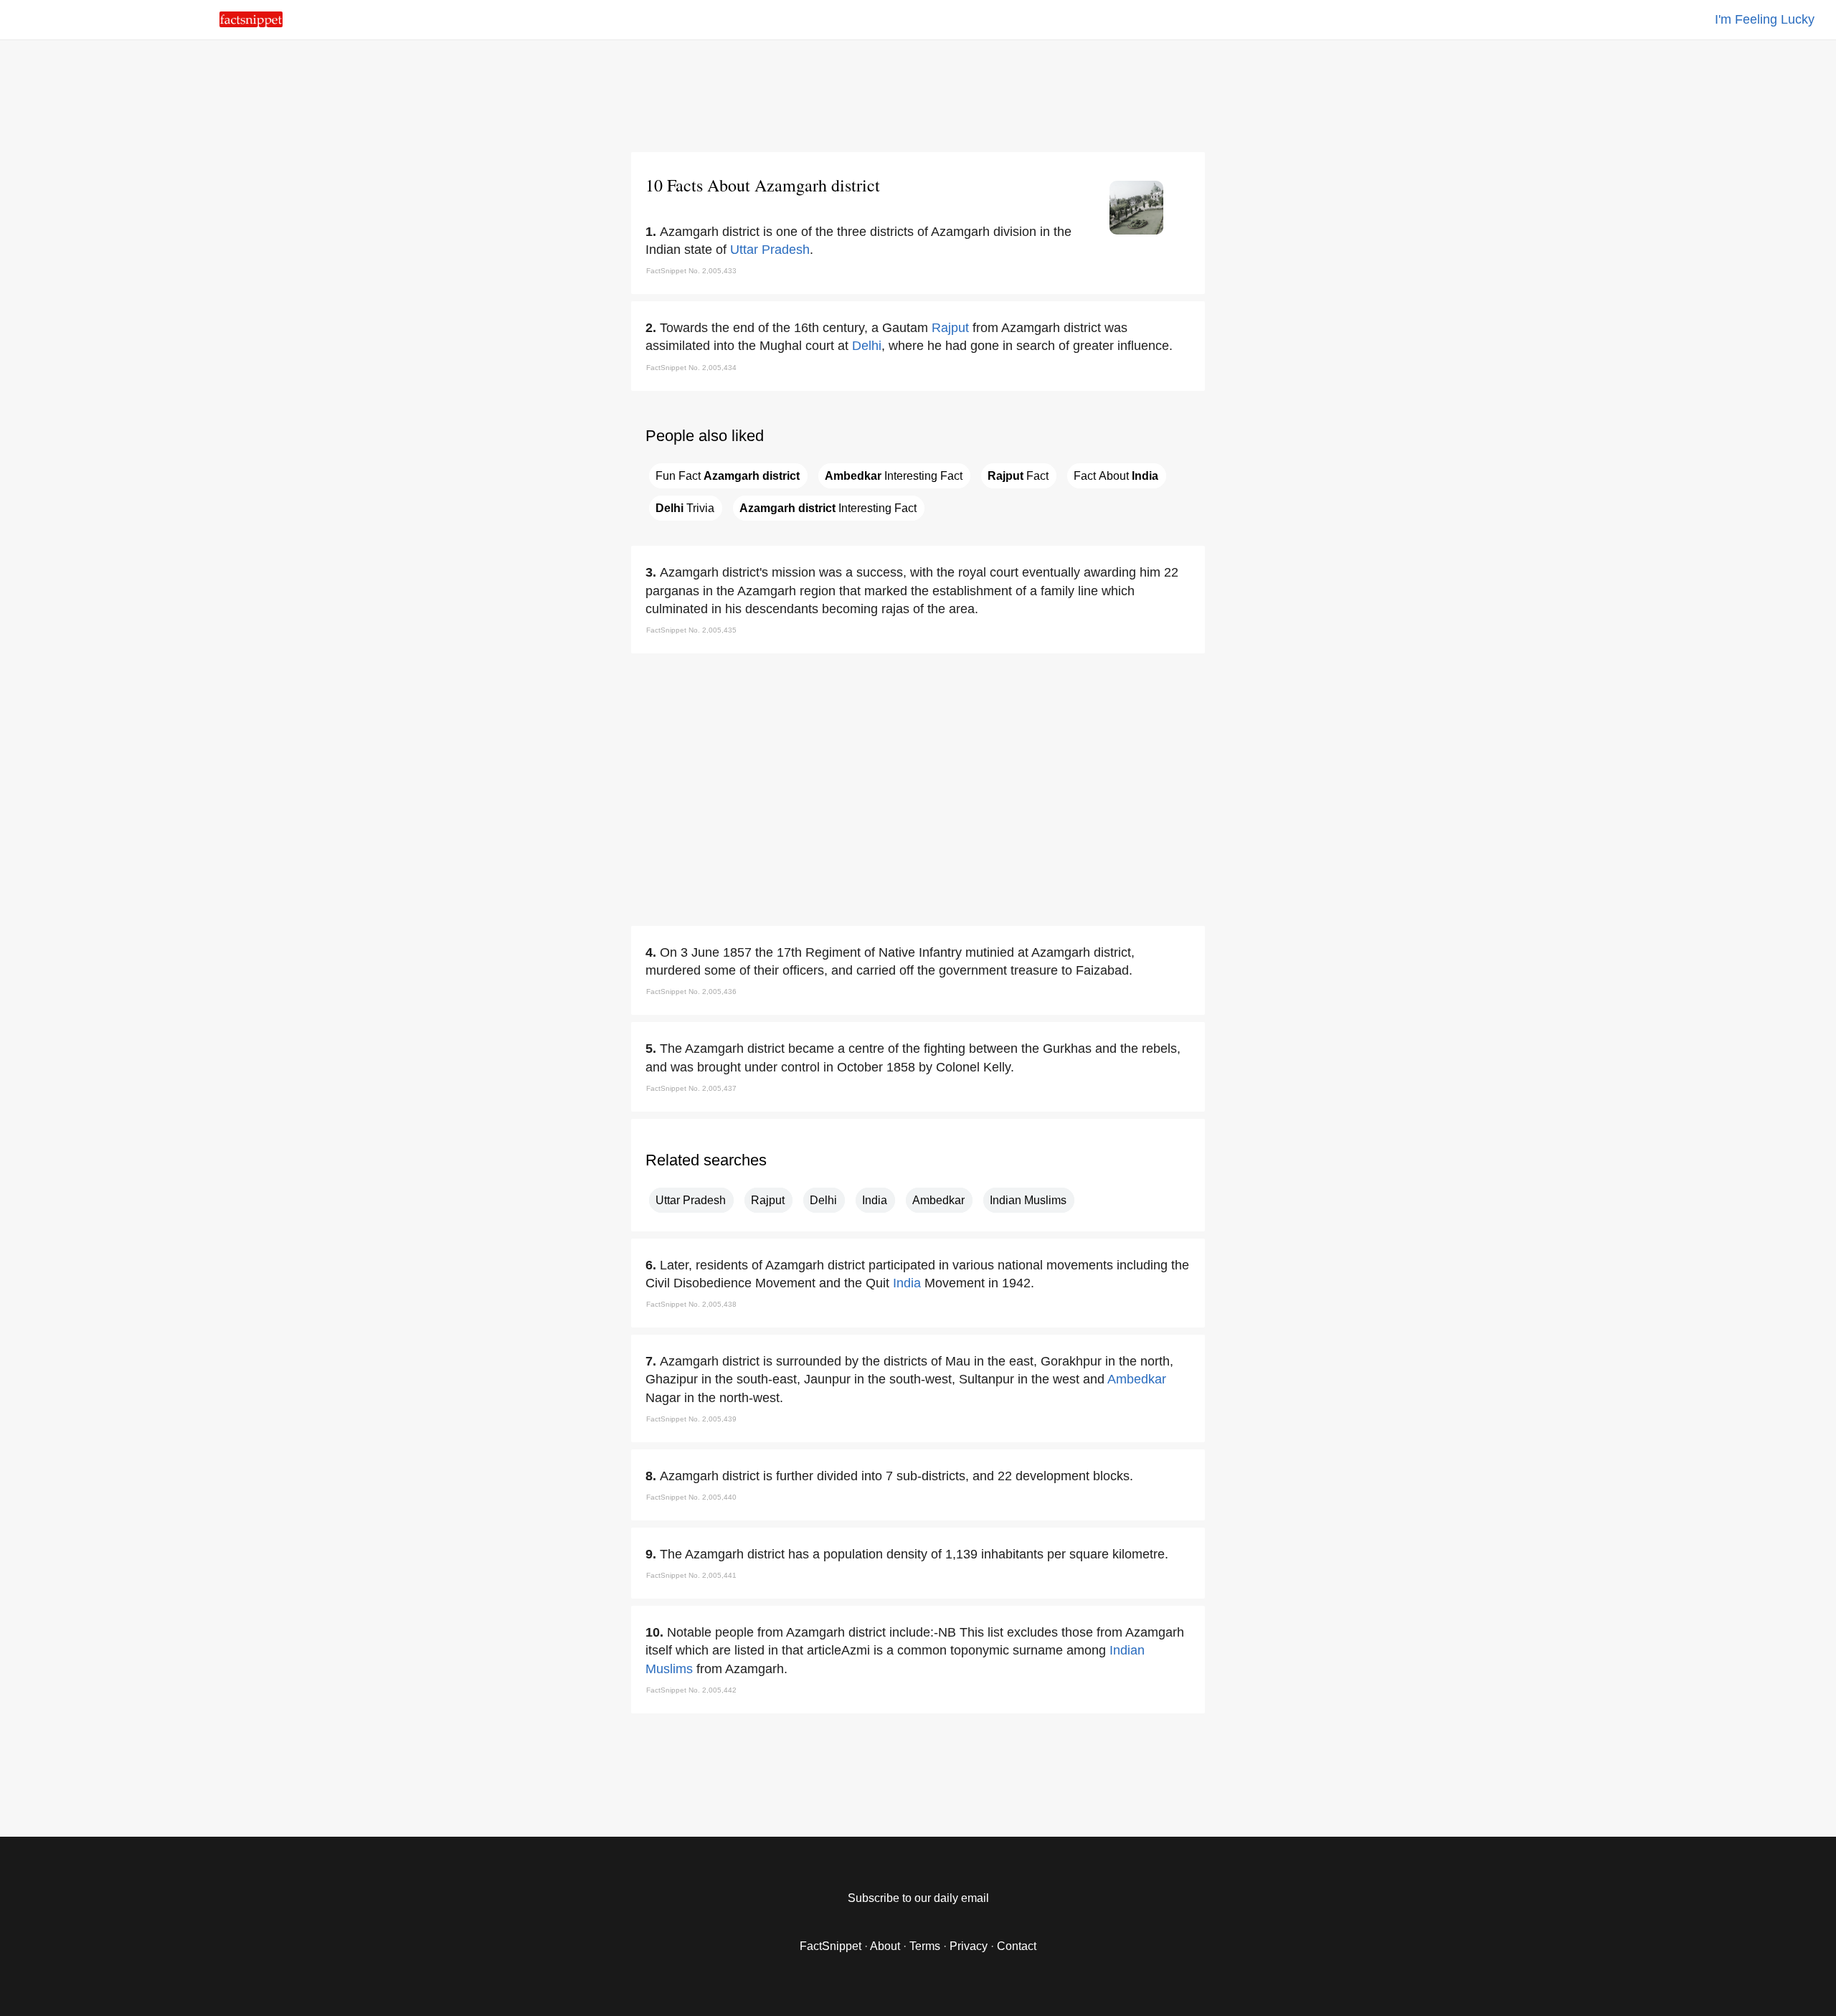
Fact (1018, 476)
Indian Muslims (1028, 1200)
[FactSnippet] (251, 23)
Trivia (685, 508)
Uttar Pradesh (770, 250)
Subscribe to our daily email (918, 1898)
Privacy (969, 1946)
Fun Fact (728, 476)
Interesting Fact (894, 476)
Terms (925, 1946)
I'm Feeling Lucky (1765, 19)
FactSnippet (831, 1946)
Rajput (950, 328)
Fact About (1116, 476)
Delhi (867, 346)
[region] (918, 93)
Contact (1017, 1946)
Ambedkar (938, 1200)
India (875, 1200)
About (885, 1946)
